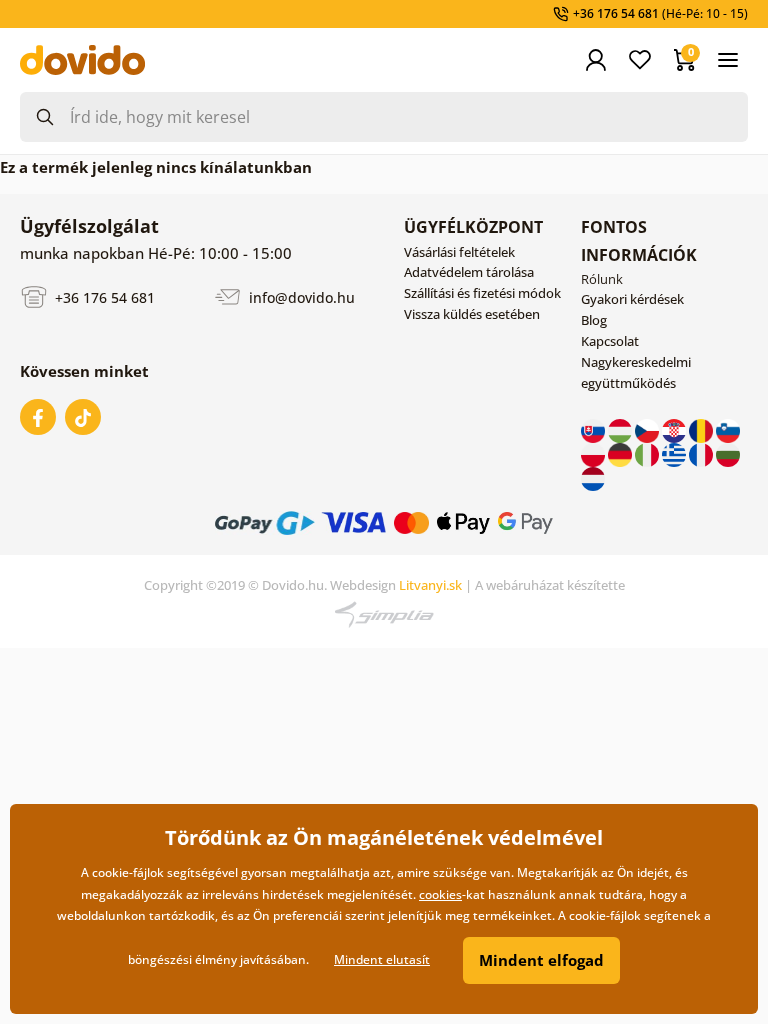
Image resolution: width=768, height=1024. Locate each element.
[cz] (648, 429)
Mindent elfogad (541, 960)
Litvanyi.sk (430, 585)
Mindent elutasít (382, 959)
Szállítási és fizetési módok (482, 293)
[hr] (675, 429)
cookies (440, 894)
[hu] (621, 429)
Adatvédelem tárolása (469, 272)
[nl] (593, 477)
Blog (594, 320)
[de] (621, 453)
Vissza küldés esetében (472, 314)
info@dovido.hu (300, 296)
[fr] (702, 453)
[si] (728, 429)
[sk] (594, 429)
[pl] (594, 453)
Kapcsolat (610, 341)
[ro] (702, 429)
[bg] (728, 453)
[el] (675, 453)
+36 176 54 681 (103, 296)
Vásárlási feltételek (459, 252)
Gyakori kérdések (632, 299)
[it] (648, 453)
